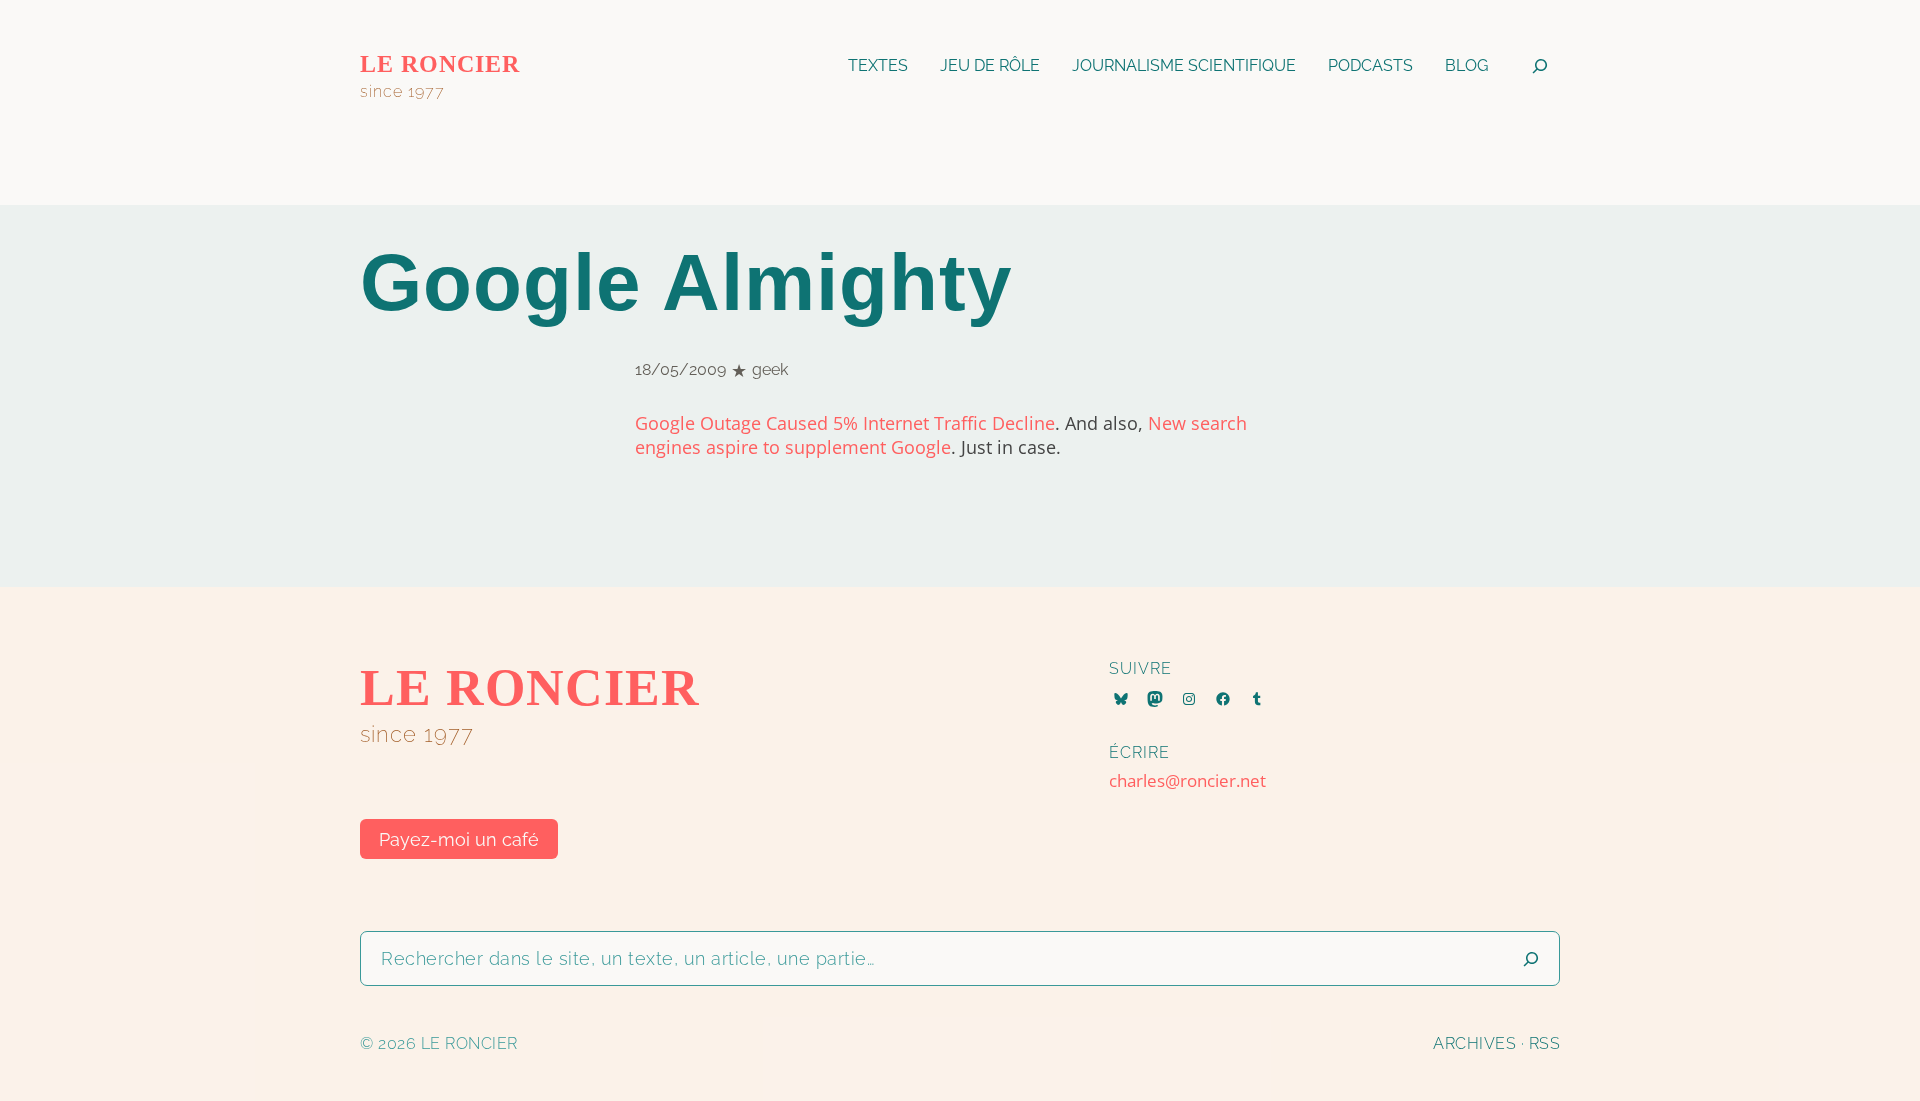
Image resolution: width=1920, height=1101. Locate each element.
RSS (1545, 1043)
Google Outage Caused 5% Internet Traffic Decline (845, 423)
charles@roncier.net (1187, 780)
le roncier (440, 64)
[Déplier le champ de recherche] (1540, 65)
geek (770, 369)
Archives (1474, 1043)
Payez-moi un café (459, 839)
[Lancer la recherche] (1531, 958)
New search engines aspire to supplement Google (941, 435)
